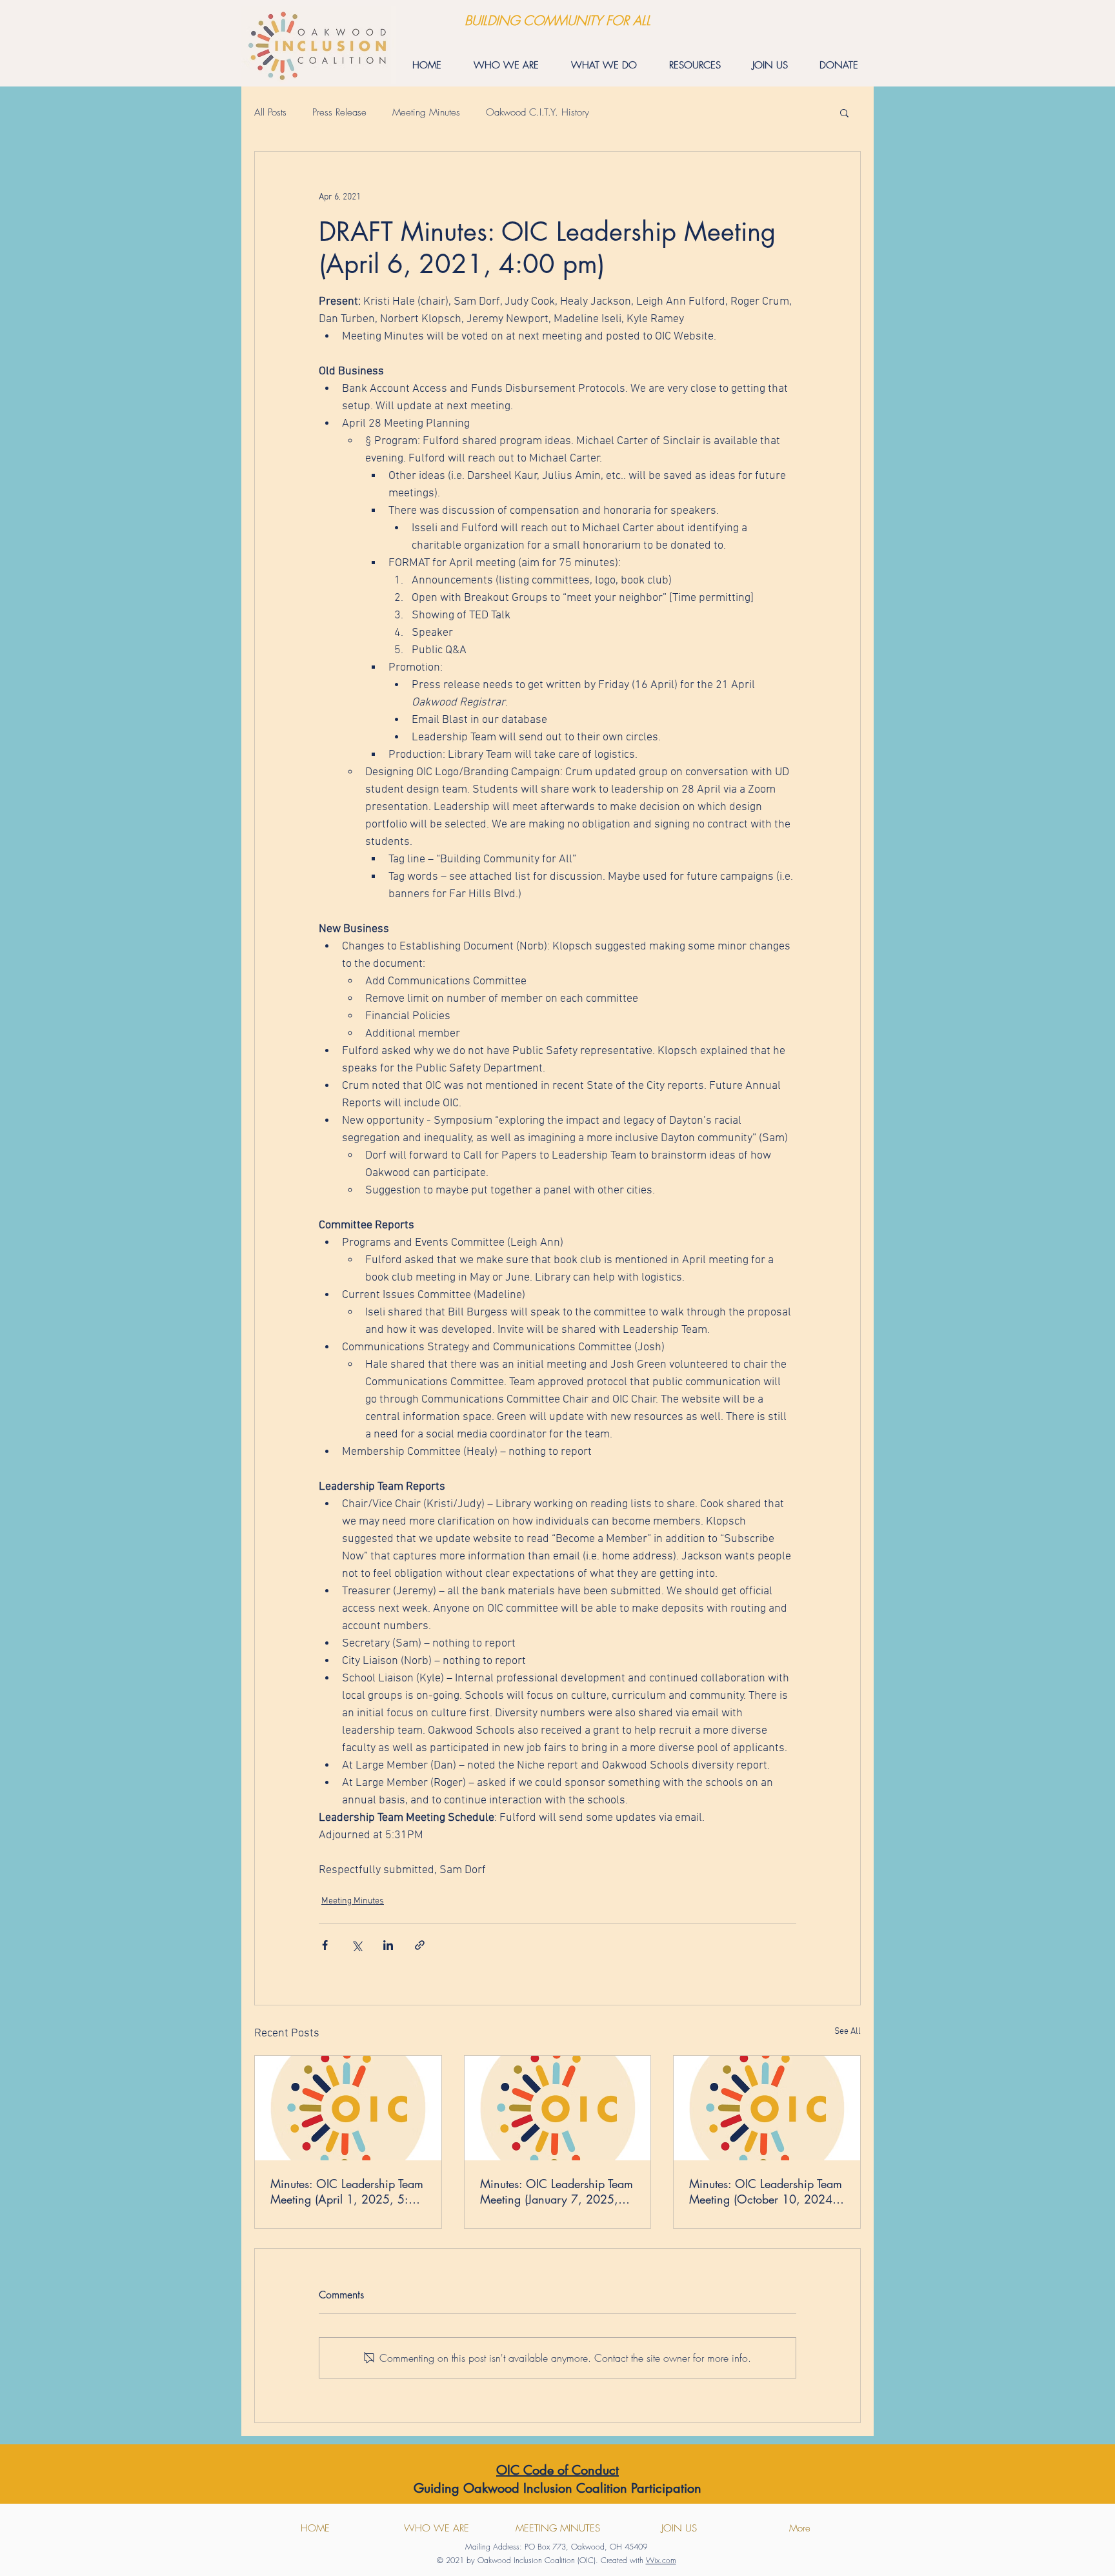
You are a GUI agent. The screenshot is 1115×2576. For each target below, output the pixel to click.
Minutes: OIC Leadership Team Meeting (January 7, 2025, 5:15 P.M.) (557, 2191)
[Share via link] (420, 1945)
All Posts (270, 112)
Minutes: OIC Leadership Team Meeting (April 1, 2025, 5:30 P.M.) (347, 2191)
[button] (844, 112)
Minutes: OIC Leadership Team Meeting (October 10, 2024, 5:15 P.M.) (766, 2191)
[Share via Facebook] (325, 1945)
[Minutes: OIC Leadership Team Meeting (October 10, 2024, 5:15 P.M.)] (767, 2108)
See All (848, 2032)
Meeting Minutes (426, 112)
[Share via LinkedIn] (388, 1945)
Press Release (339, 112)
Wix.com (661, 2560)
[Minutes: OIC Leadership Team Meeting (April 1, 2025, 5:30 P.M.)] (348, 2108)
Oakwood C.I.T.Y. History (537, 112)
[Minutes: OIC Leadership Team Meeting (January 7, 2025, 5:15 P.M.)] (558, 2108)
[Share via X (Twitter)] (357, 1945)
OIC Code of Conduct (557, 2470)
